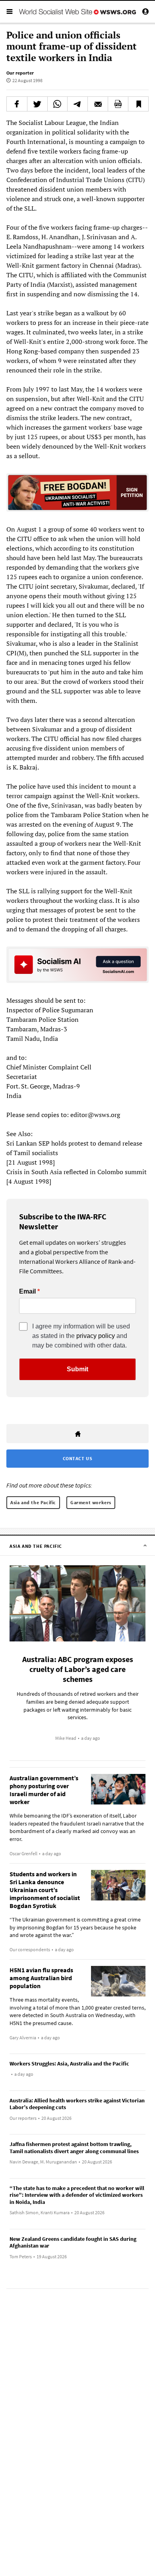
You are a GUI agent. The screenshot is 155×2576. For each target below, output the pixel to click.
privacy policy (96, 1336)
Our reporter (20, 73)
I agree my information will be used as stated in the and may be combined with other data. (81, 1336)
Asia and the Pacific (33, 1502)
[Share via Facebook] (17, 104)
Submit (77, 1369)
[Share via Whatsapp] (58, 104)
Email (27, 1292)
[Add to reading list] (138, 104)
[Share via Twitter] (37, 104)
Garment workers (91, 1502)
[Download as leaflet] (118, 104)
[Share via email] (98, 104)
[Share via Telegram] (77, 104)
